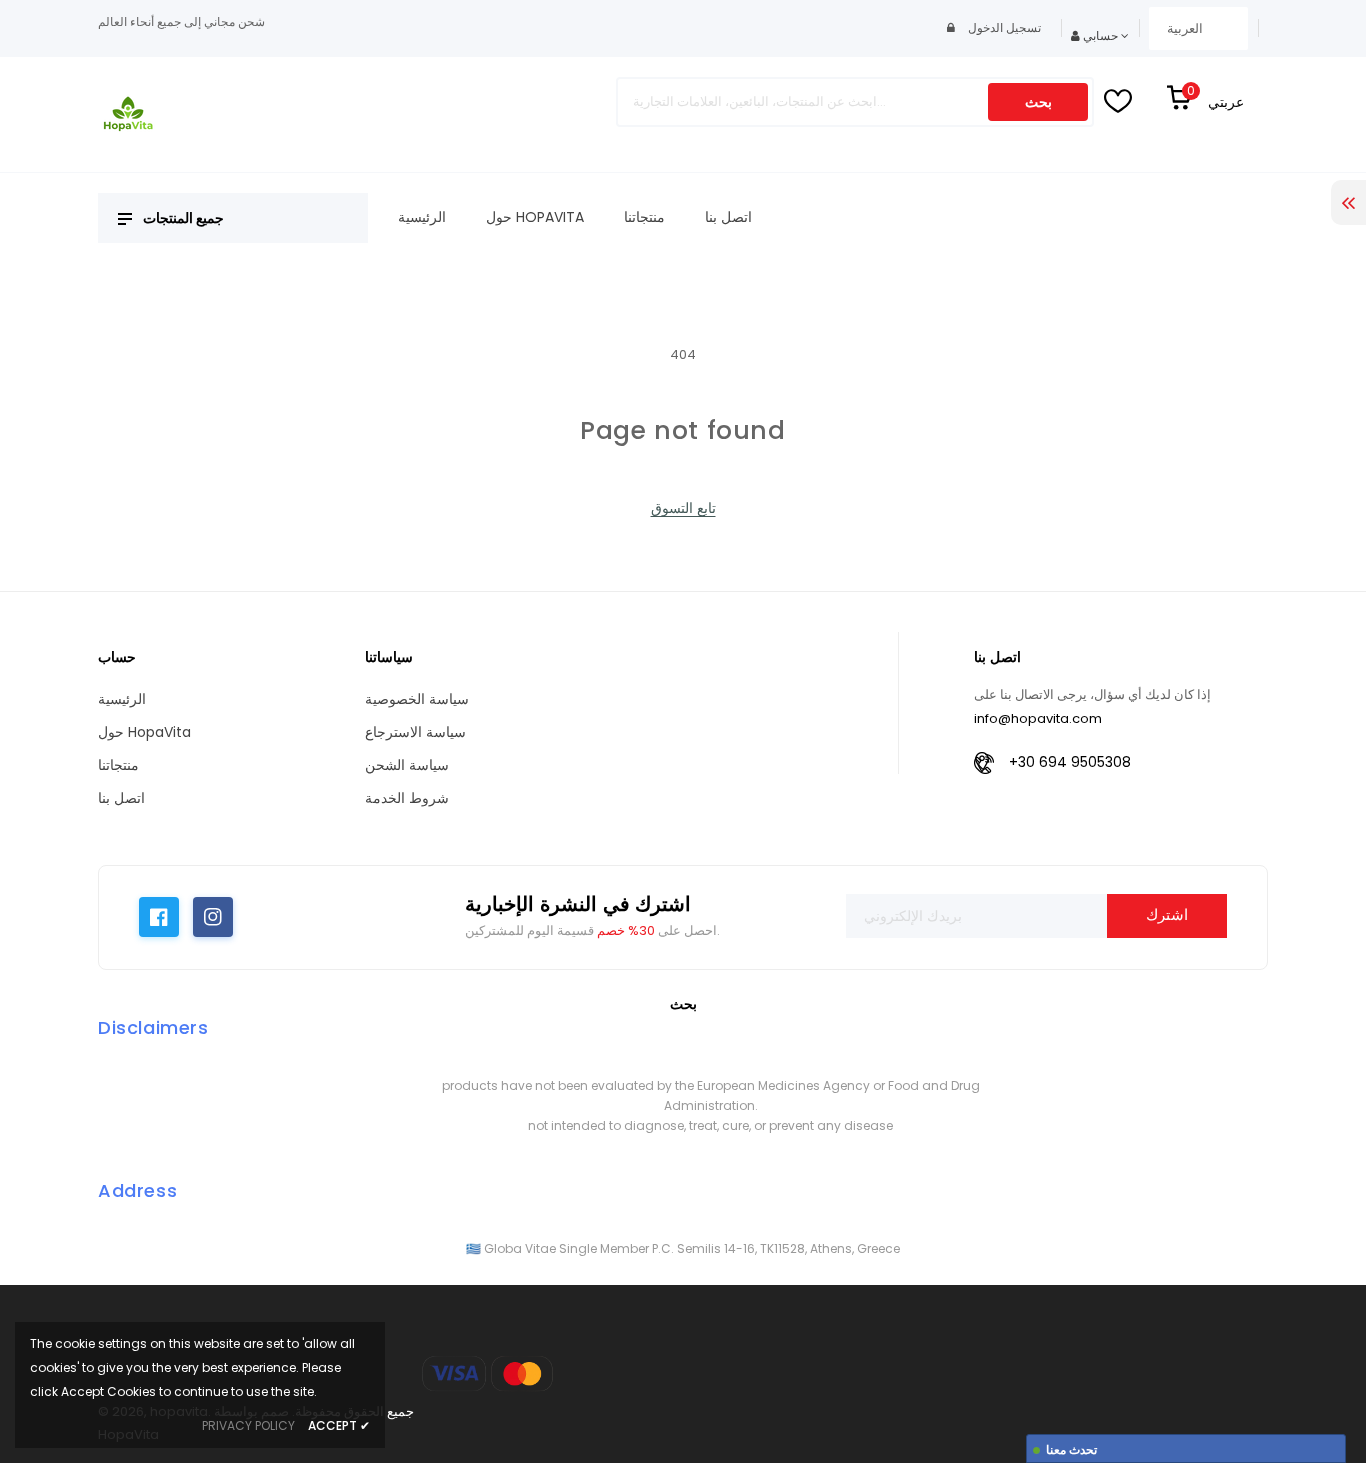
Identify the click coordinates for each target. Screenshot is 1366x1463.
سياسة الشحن (407, 765)
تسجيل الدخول (1003, 27)
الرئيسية (122, 699)
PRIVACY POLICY (248, 1425)
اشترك (1167, 914)
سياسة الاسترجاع (415, 732)
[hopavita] (487, 1373)
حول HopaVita (144, 732)
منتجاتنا (118, 765)
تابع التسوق (683, 508)
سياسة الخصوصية (417, 699)
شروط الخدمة (407, 798)
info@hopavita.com (1038, 718)
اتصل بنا (121, 798)
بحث (1038, 102)
